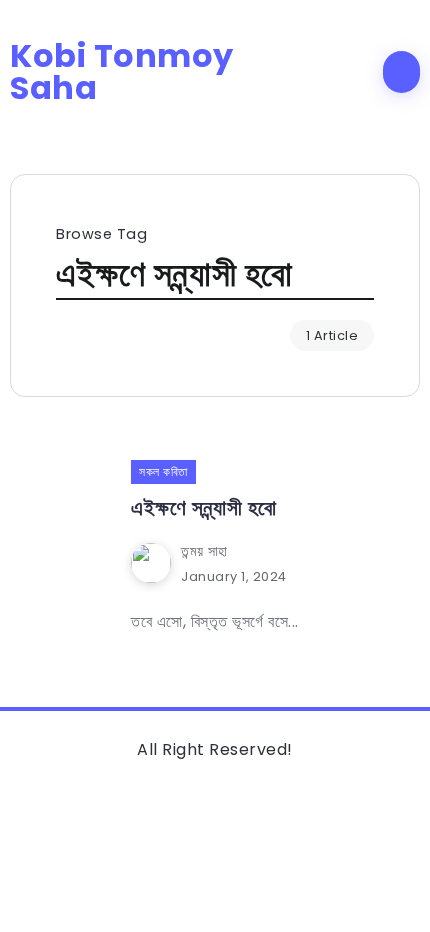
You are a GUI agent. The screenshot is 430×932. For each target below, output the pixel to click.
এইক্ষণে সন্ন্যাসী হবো (204, 508)
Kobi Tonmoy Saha (122, 72)
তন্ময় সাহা (204, 551)
